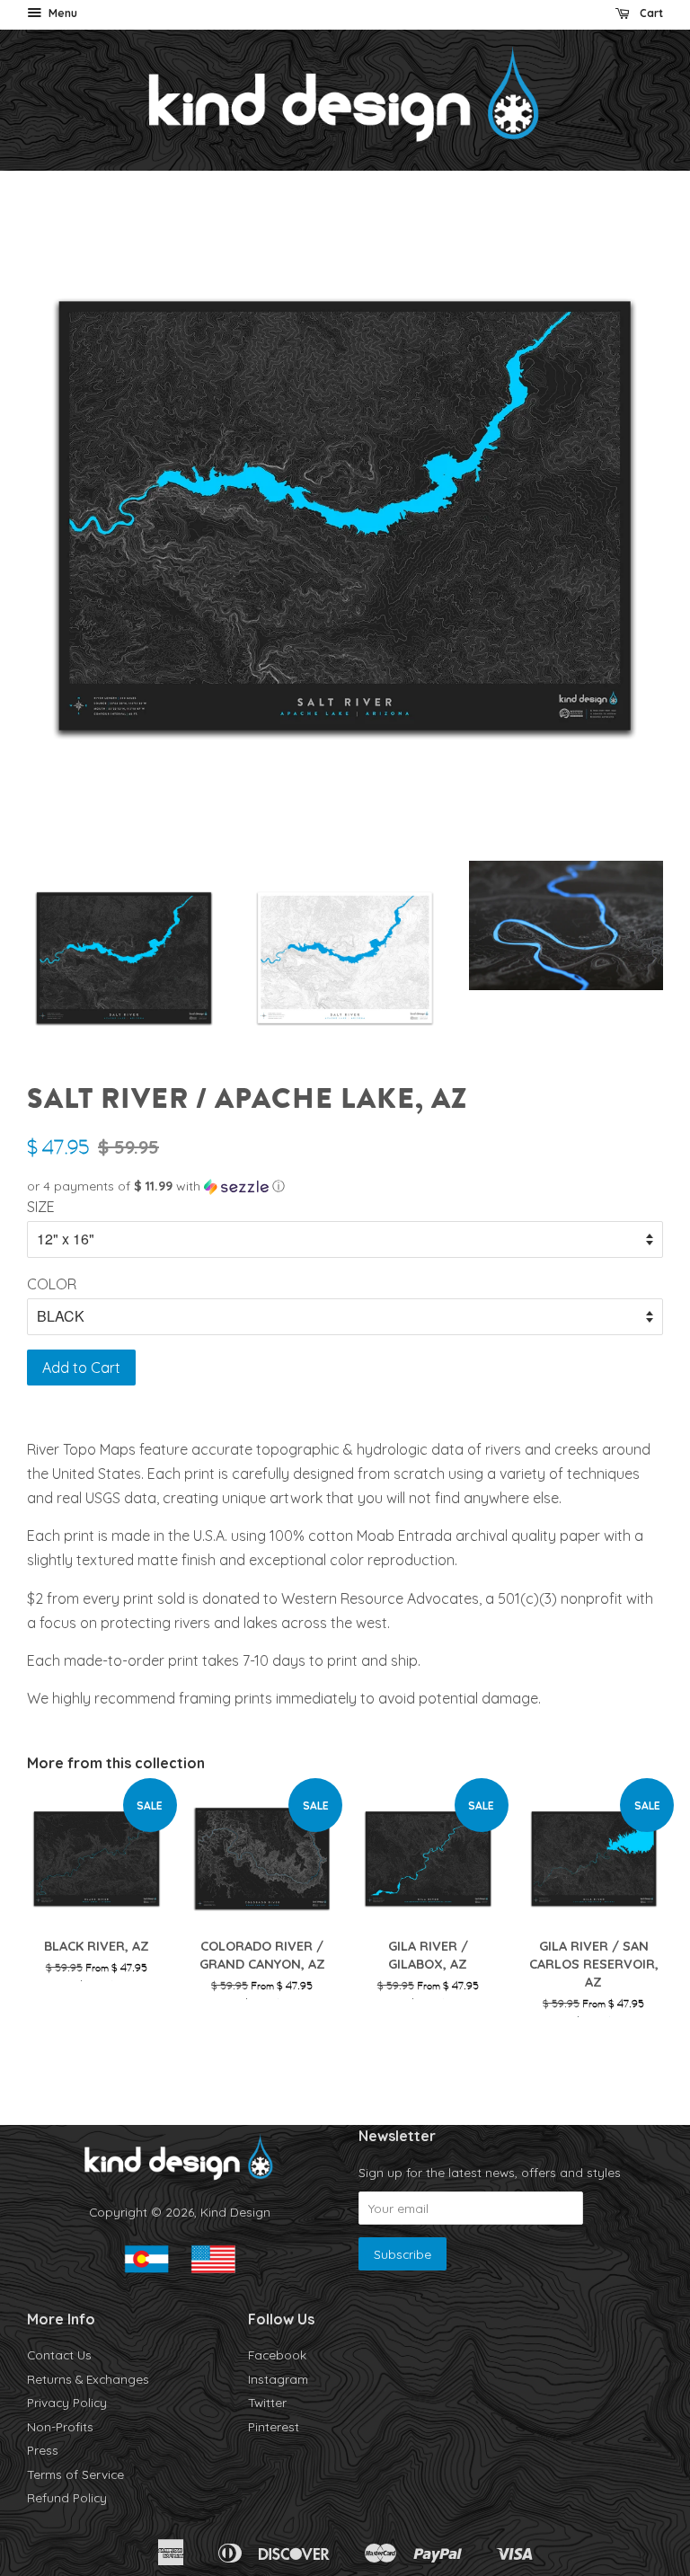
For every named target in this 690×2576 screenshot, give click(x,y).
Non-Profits (60, 2426)
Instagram (278, 2379)
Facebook (277, 2355)
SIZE (41, 1207)
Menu (62, 13)
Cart (650, 13)
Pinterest (274, 2426)
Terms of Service (75, 2474)
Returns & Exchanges (88, 2379)
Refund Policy (67, 2497)
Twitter (267, 2402)
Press (43, 2450)
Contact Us (59, 2355)
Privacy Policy (67, 2402)
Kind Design (235, 2212)
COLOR (52, 1284)
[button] (345, 1186)
